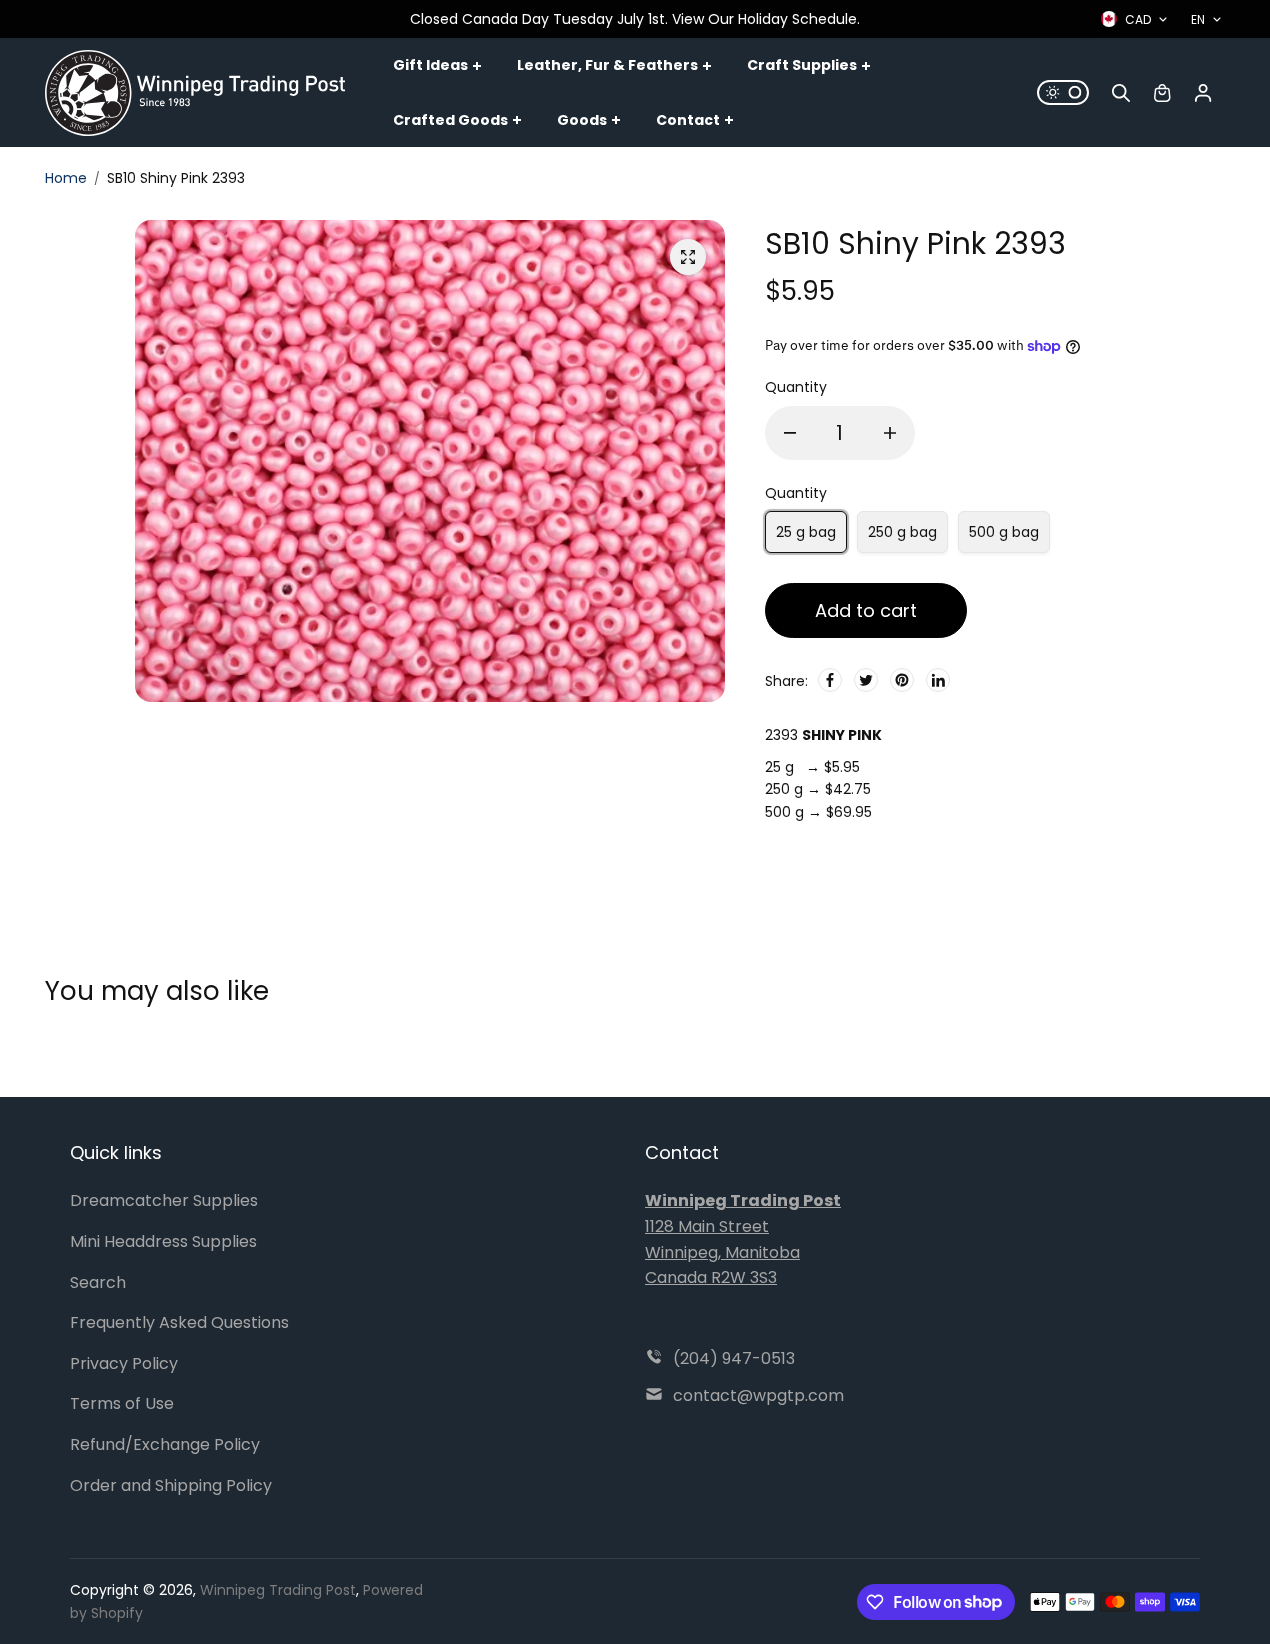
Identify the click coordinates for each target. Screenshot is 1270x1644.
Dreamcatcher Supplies (164, 1200)
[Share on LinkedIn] (938, 680)
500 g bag (1004, 532)
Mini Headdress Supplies (163, 1241)
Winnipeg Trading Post (278, 1590)
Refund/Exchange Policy (165, 1444)
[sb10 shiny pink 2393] (688, 257)
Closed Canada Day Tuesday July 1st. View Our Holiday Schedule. (635, 19)
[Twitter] (866, 680)
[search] (1121, 93)
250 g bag (902, 532)
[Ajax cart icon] (1162, 93)
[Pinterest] (902, 680)
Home (66, 178)
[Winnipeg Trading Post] (195, 93)
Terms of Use (122, 1403)
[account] (1203, 93)
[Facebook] (830, 680)
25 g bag (806, 532)
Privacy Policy (124, 1363)
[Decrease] (790, 433)
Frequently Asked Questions (179, 1322)
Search (98, 1282)
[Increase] (890, 433)
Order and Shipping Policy (171, 1485)
